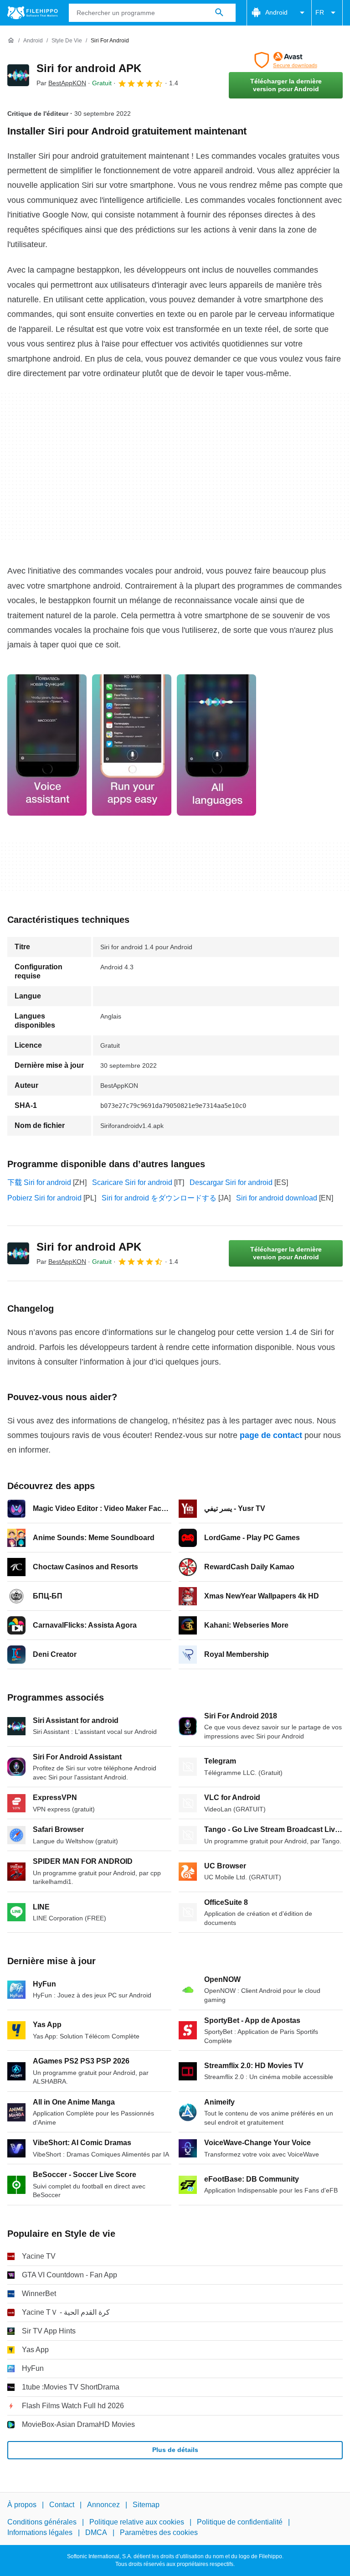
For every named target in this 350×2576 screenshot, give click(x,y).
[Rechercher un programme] (219, 13)
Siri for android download (277, 1198)
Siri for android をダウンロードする (159, 1198)
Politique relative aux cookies (137, 2522)
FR (320, 12)
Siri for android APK (89, 68)
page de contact (271, 1435)
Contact (62, 2505)
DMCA (96, 2532)
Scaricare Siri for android (132, 1182)
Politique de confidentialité (240, 2522)
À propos (22, 2505)
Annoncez (103, 2505)
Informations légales (40, 2532)
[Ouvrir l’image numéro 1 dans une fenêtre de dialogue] (132, 745)
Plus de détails (175, 2450)
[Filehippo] (33, 13)
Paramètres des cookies (159, 2532)
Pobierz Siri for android (44, 1198)
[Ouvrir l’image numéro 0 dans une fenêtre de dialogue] (47, 745)
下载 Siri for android (39, 1182)
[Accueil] (11, 41)
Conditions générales (42, 2522)
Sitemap (146, 2505)
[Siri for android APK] (18, 75)
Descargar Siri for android (231, 1182)
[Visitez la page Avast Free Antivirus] (286, 60)
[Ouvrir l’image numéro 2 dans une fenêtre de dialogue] (216, 745)
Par (61, 83)
